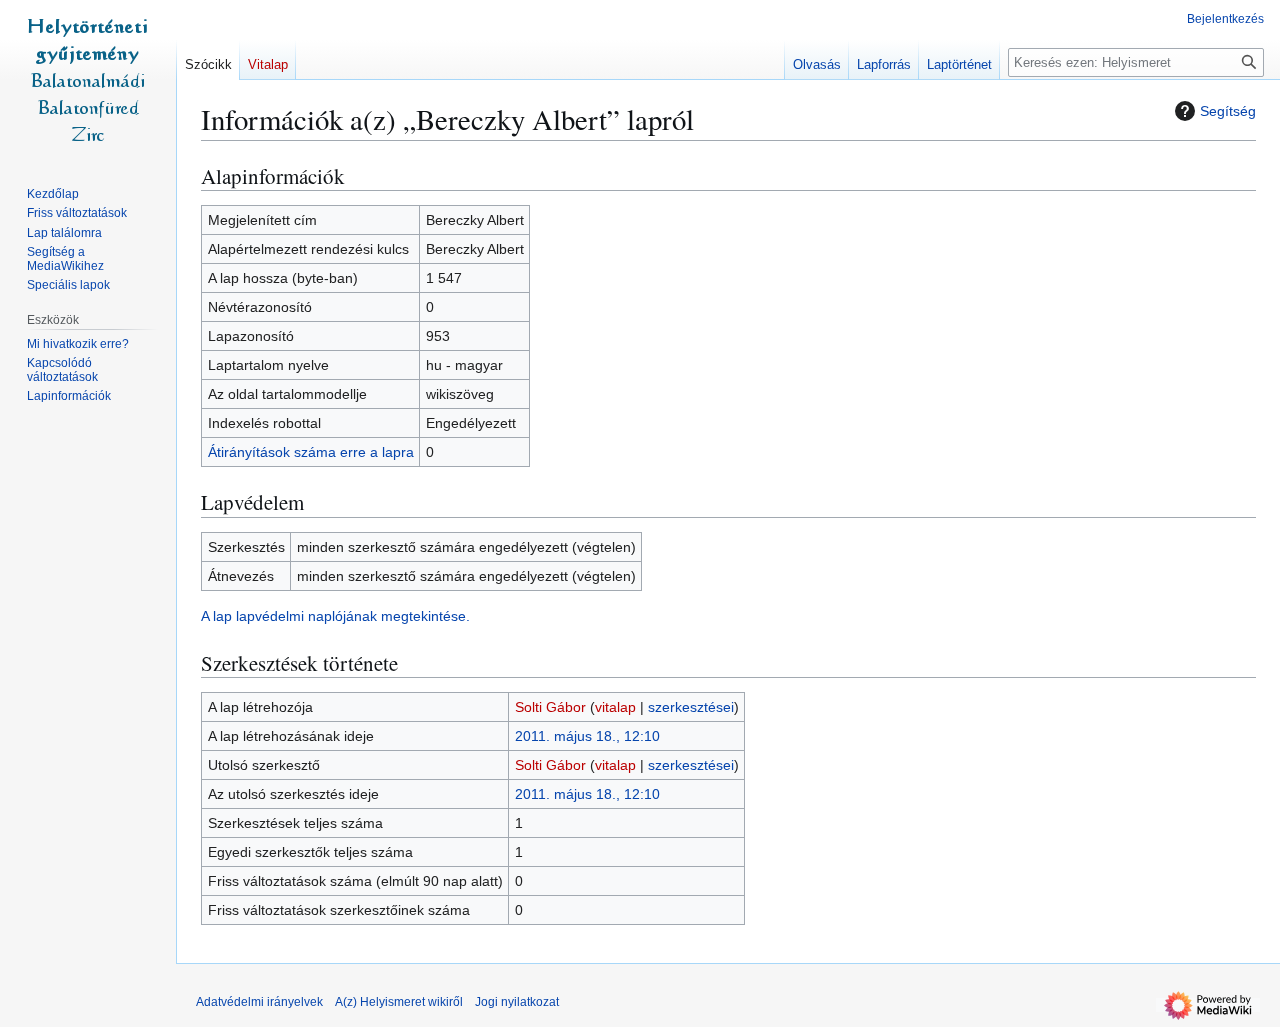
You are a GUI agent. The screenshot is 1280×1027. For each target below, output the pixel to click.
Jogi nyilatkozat (517, 1002)
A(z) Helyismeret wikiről (399, 1002)
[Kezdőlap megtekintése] (88, 80)
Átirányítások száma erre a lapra (311, 452)
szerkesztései (691, 707)
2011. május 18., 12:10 (587, 736)
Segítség (1228, 111)
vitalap (615, 707)
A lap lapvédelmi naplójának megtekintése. (335, 616)
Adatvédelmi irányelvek (259, 1002)
